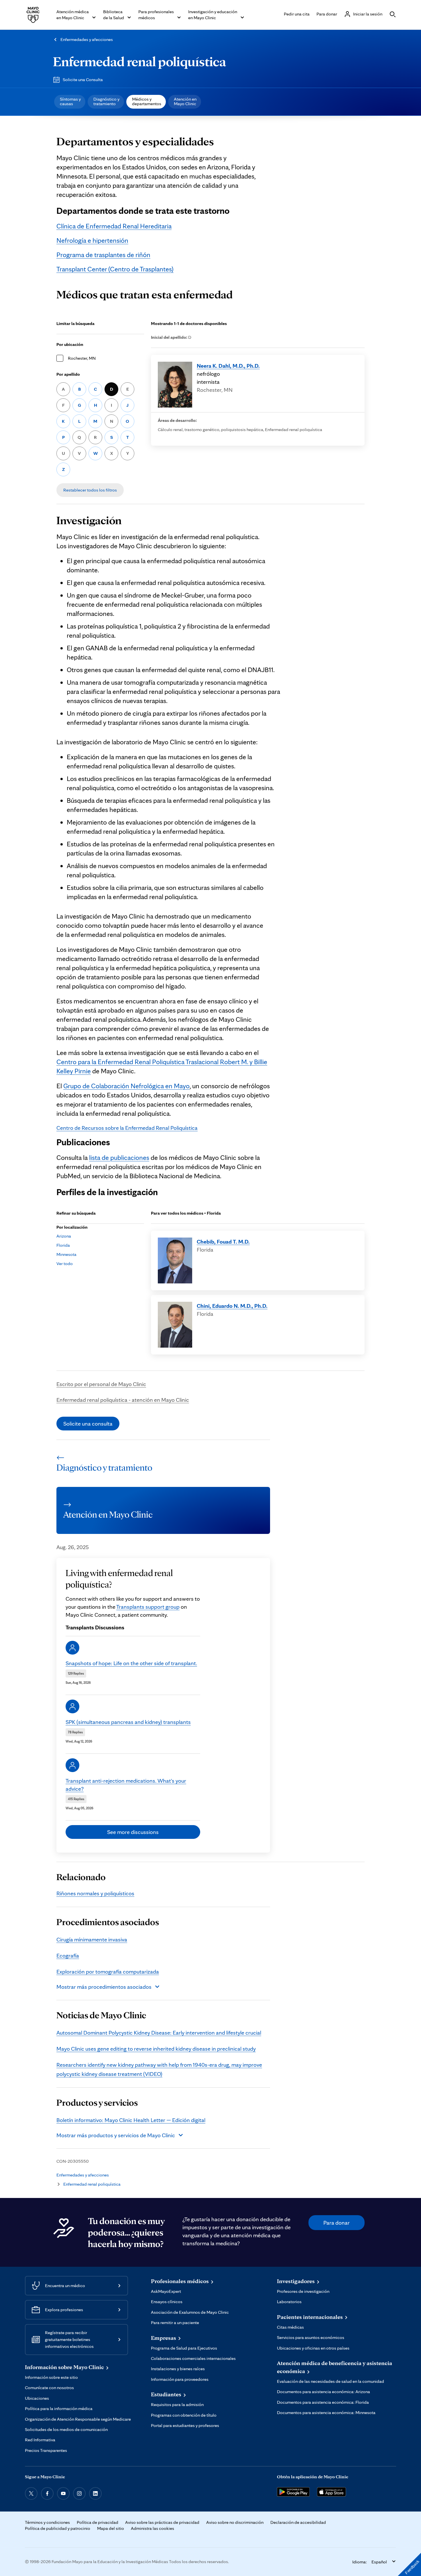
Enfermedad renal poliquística (139, 61)
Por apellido (68, 374)
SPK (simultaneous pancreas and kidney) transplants (128, 1722)
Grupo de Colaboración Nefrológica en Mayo (126, 1086)
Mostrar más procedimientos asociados (104, 1987)
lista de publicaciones (119, 1157)
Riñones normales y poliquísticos (95, 1893)
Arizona (64, 1236)
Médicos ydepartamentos (147, 101)
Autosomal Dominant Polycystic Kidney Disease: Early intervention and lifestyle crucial (159, 2033)
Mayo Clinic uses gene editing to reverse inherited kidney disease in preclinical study (156, 2049)
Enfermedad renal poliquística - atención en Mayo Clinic (123, 1400)
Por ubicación (70, 344)
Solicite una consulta (88, 1424)
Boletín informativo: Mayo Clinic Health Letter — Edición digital (131, 2120)
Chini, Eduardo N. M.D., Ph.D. (232, 1306)
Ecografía (68, 1956)
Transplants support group (148, 1607)
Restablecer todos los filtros (90, 490)
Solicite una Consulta (83, 80)
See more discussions (133, 1832)
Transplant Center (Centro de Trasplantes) (115, 269)
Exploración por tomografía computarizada (108, 1972)
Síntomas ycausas (70, 101)
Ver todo (65, 1263)
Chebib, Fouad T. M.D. (223, 1242)
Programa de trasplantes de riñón (103, 255)
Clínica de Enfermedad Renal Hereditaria (114, 226)
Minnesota (66, 1254)
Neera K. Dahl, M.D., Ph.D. (228, 366)
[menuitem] (70, 102)
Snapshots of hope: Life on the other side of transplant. (131, 1663)
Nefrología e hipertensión (92, 240)
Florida (63, 1245)
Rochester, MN (82, 358)
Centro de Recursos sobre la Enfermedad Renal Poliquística (127, 1128)
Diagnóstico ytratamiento (106, 101)
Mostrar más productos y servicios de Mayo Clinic (116, 2135)
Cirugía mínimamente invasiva (92, 1939)
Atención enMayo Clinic (185, 101)
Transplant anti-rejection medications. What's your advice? (126, 1785)
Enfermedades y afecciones (87, 39)
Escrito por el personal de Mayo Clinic (101, 1384)
